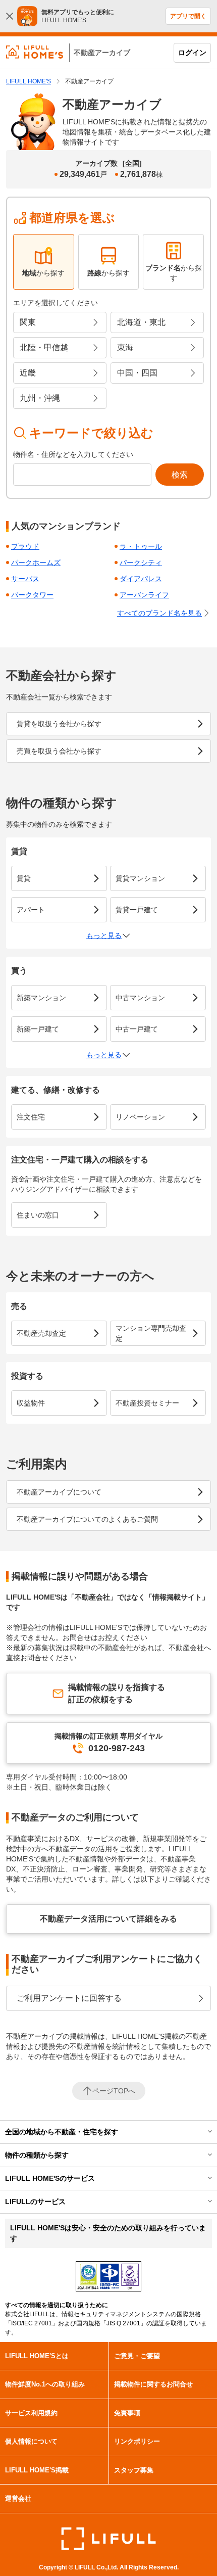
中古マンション (140, 998)
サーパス (25, 579)
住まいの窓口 (38, 1215)
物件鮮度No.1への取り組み (45, 2384)
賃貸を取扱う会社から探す (59, 724)
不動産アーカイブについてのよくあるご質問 (87, 1519)
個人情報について (31, 2441)
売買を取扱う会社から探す (59, 751)
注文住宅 (31, 1117)
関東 (28, 322)
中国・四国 (137, 373)
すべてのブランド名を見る (159, 613)
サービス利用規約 (31, 2413)
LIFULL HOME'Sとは (37, 2356)
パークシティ (141, 563)
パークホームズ (36, 563)
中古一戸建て (137, 1029)
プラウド (25, 546)
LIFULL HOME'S (29, 81)
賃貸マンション (140, 878)
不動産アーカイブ (102, 53)
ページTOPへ (114, 2091)
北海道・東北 (141, 322)
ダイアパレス (141, 579)
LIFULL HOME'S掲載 (37, 2470)
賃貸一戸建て (137, 910)
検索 (180, 475)
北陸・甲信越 (44, 347)
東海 (125, 347)
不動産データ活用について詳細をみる (108, 1919)
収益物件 (31, 1403)
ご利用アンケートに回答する (69, 1998)
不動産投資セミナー (147, 1403)
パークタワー (32, 595)
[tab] (44, 262)
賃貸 (24, 878)
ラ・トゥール (141, 546)
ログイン (192, 53)
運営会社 (18, 2498)
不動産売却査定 (41, 1333)
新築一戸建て (38, 1029)
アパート (31, 910)
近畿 (28, 373)
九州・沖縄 (40, 398)
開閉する (203, 2132)
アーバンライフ (144, 595)
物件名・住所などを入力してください (73, 454)
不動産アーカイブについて (59, 1492)
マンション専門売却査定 (151, 1333)
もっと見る (104, 935)
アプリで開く (188, 16)
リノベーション (140, 1117)
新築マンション (41, 998)
